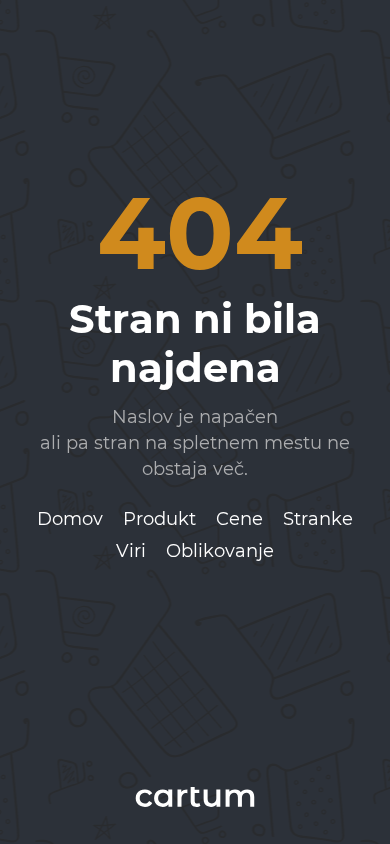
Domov (70, 519)
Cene (239, 519)
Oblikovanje (220, 551)
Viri (131, 551)
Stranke (318, 519)
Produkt (159, 519)
